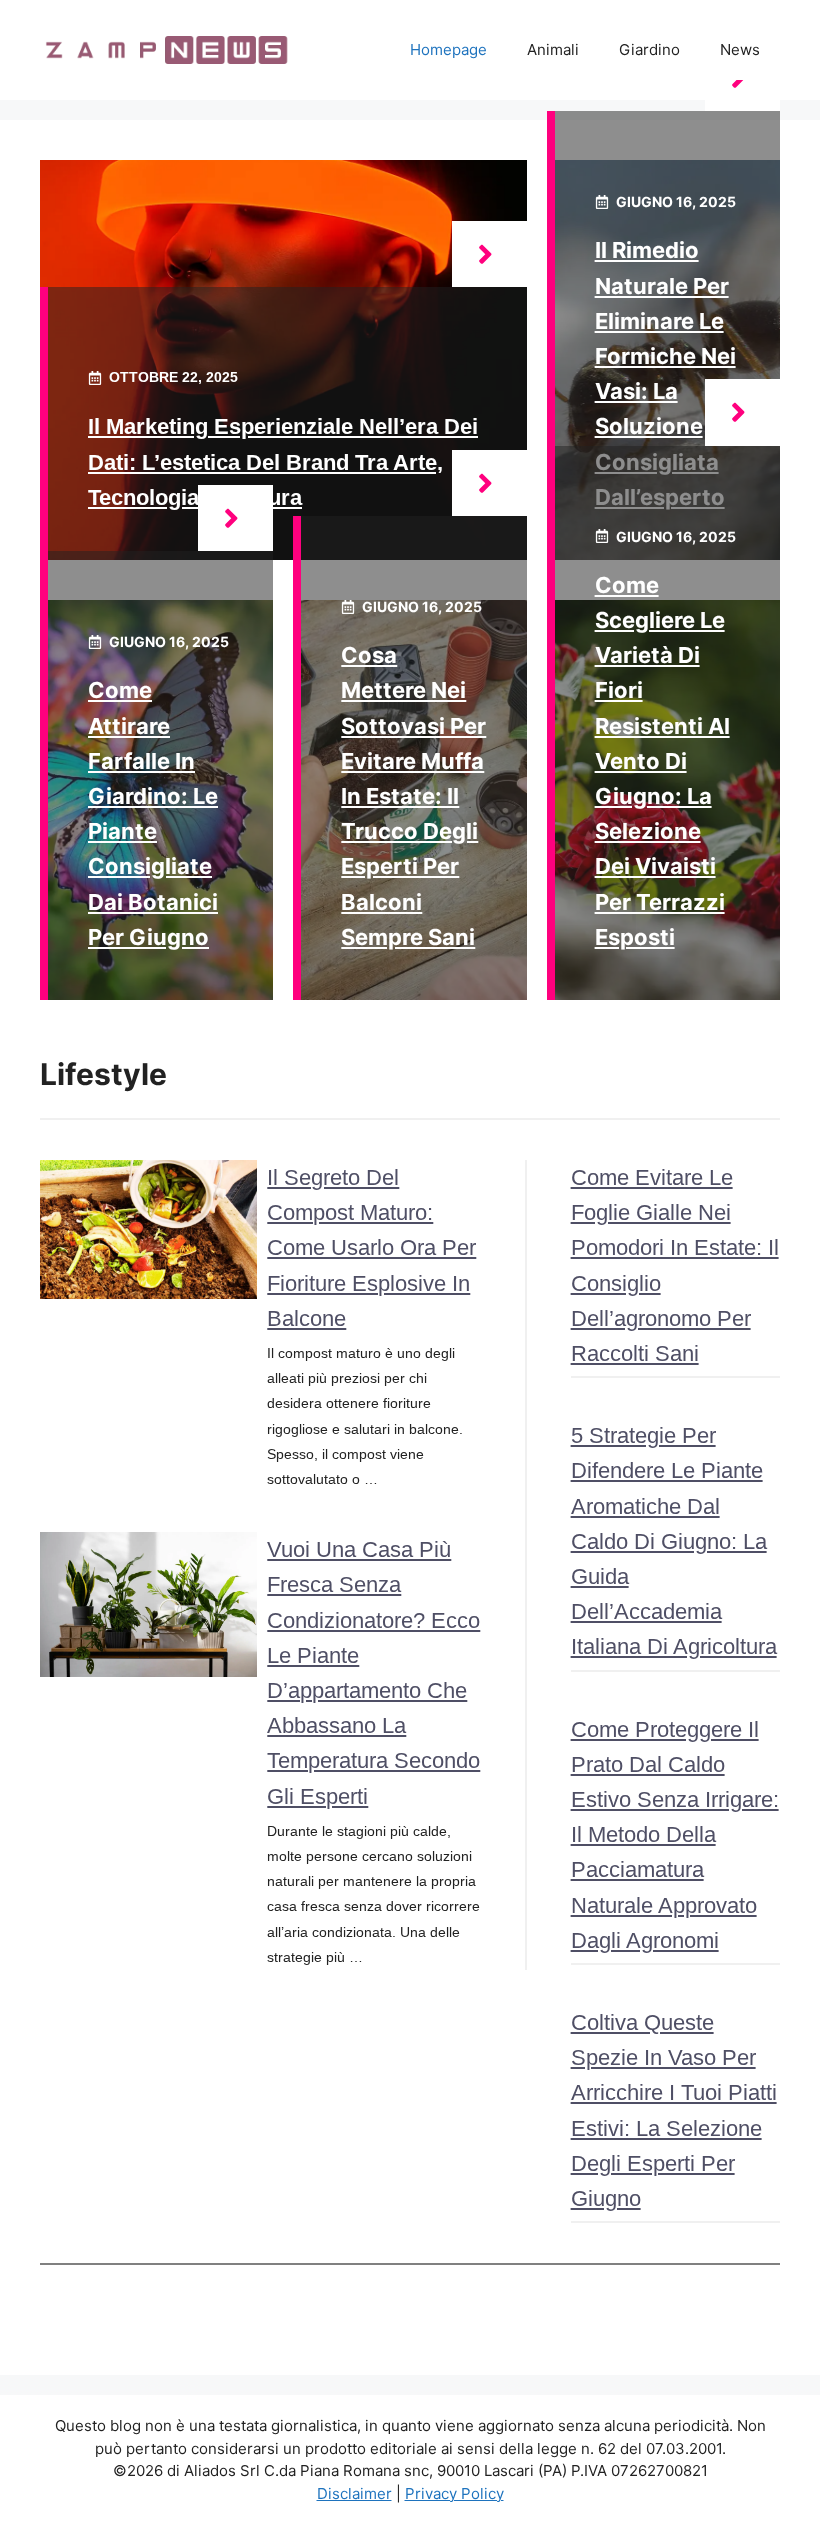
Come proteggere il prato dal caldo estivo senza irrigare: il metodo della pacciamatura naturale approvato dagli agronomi (675, 1835)
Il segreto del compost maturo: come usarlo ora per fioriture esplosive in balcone (371, 1248)
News (740, 49)
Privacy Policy (454, 2493)
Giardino (649, 49)
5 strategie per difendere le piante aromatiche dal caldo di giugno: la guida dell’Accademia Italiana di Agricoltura (674, 1541)
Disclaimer (354, 2493)
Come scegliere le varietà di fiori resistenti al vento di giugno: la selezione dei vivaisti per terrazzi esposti (662, 761)
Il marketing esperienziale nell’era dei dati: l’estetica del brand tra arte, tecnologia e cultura (283, 461)
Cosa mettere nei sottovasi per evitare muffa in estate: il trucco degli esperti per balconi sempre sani (413, 796)
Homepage (448, 49)
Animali (553, 49)
